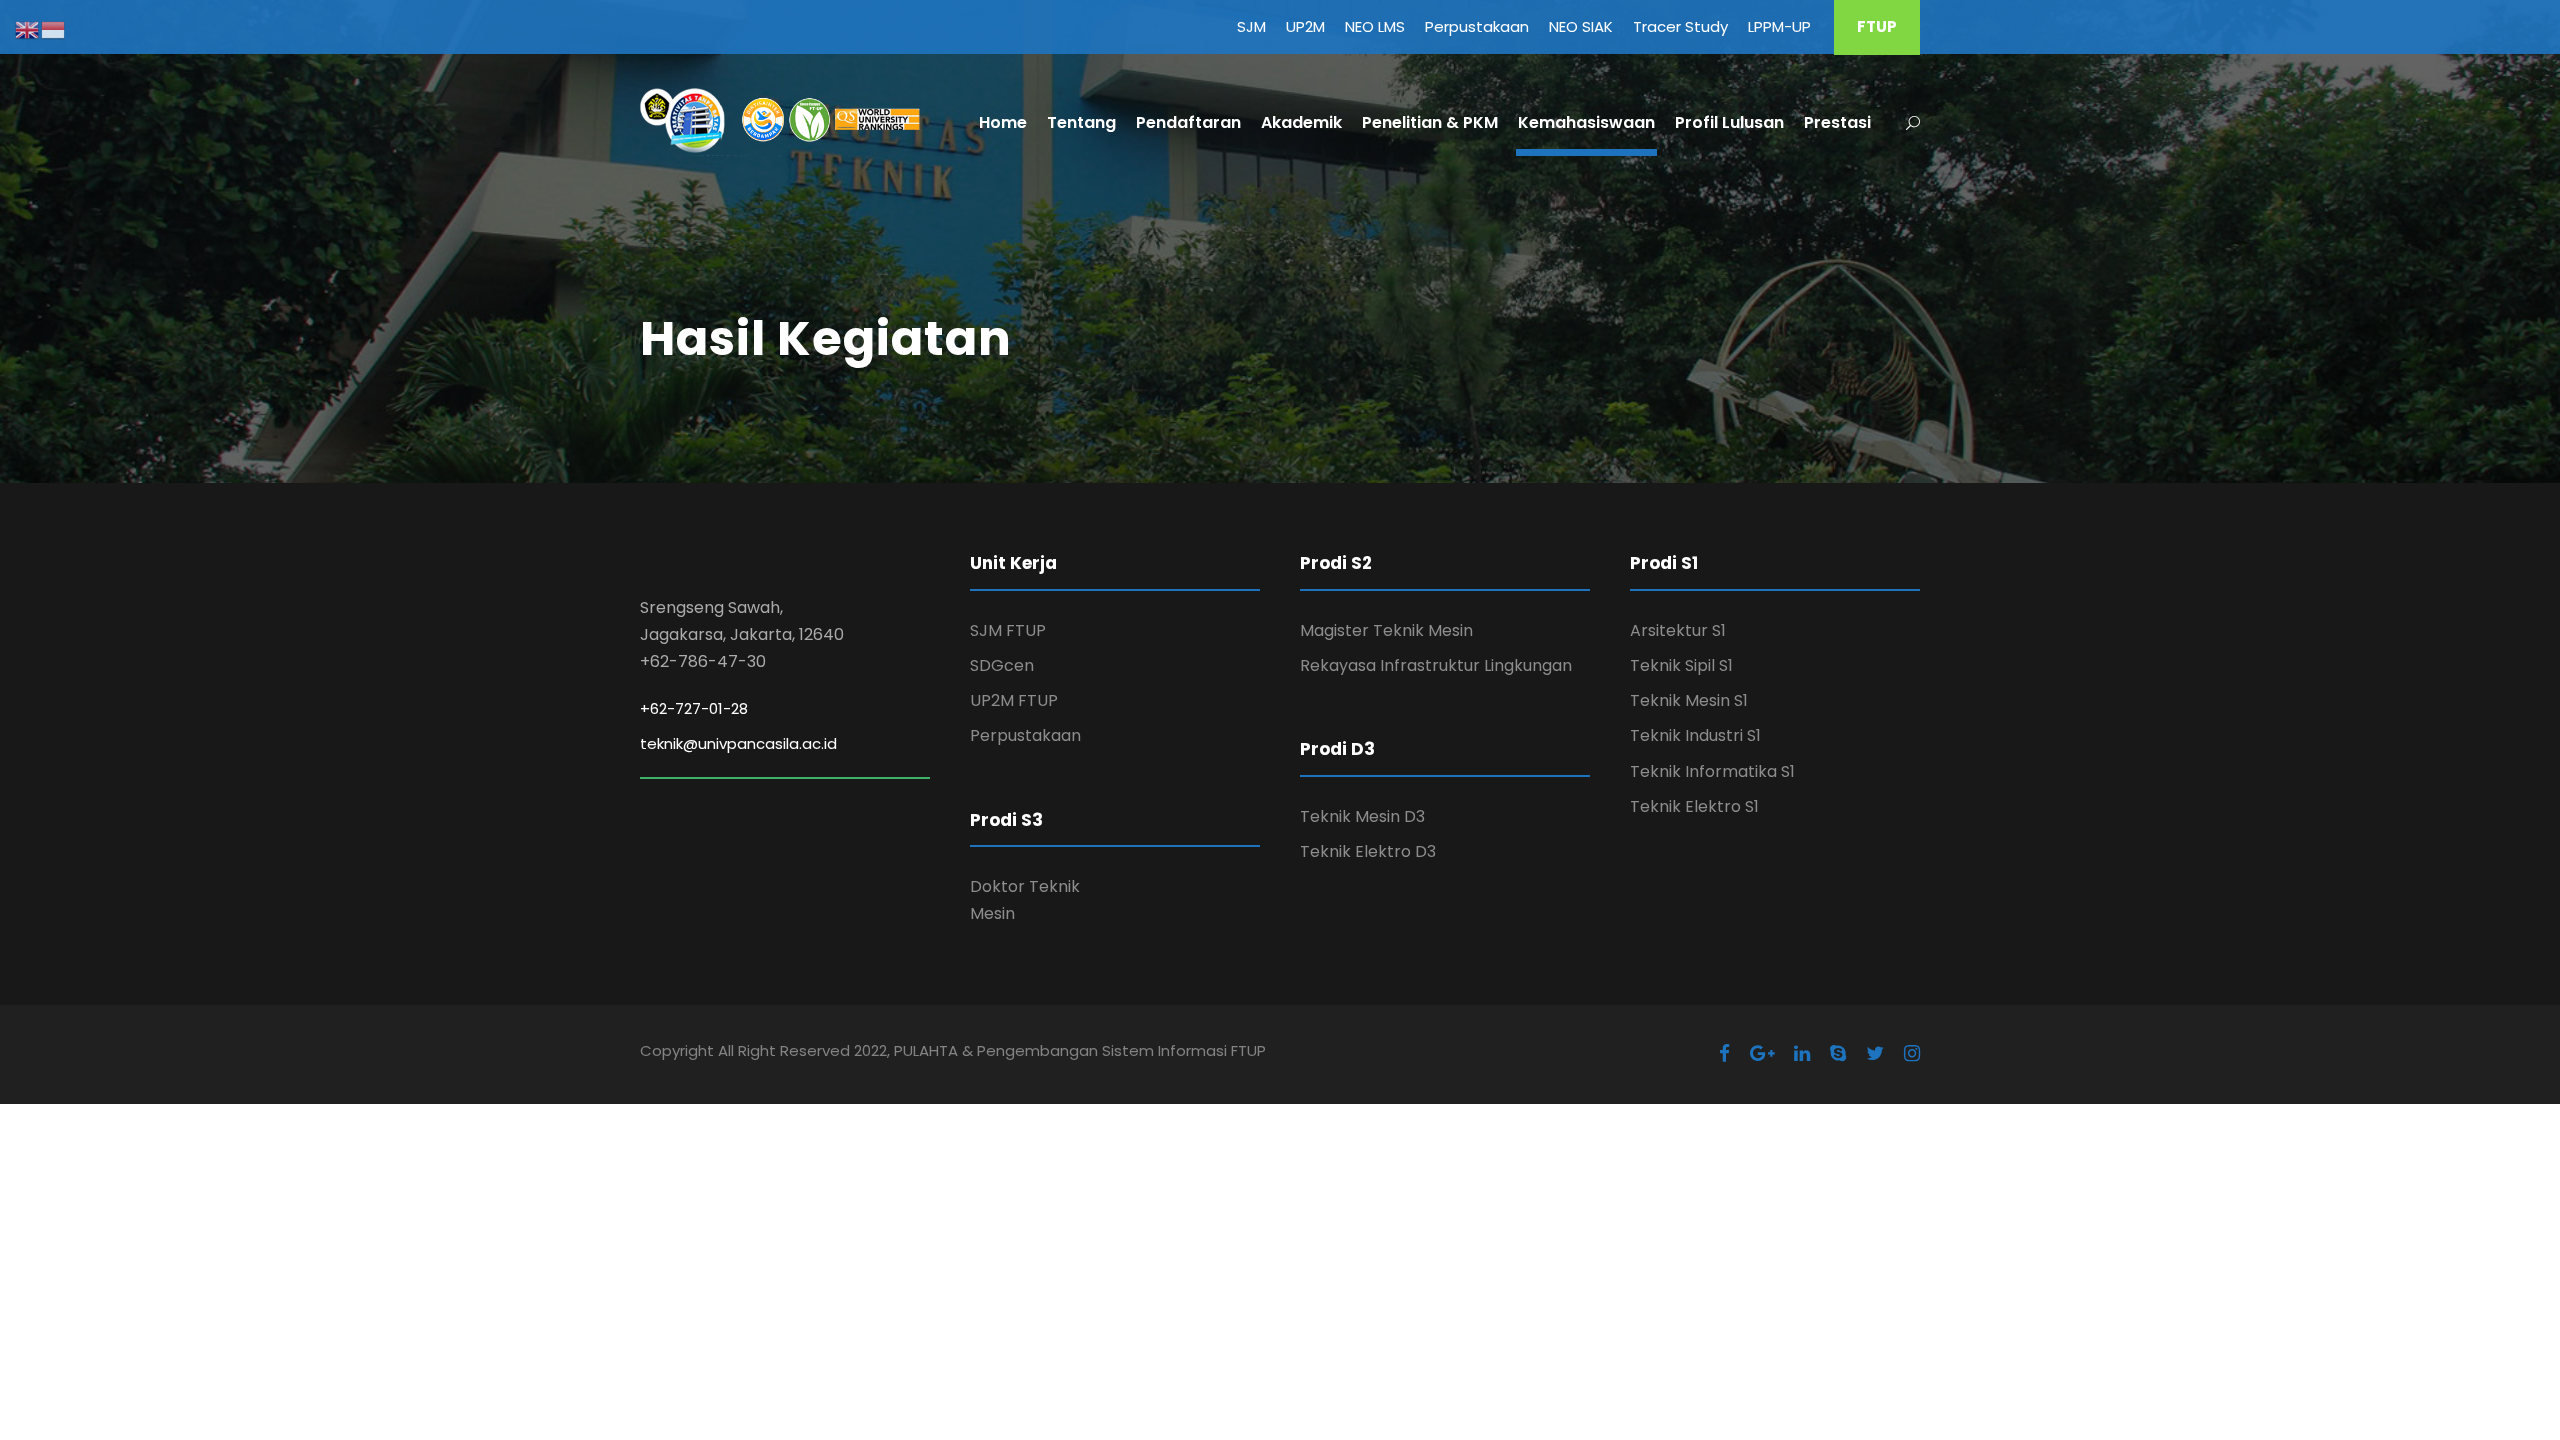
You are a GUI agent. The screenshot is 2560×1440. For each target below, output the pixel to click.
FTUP (1877, 26)
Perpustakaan (1477, 26)
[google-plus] (1762, 1053)
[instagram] (1912, 1053)
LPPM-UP (1779, 26)
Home (1003, 122)
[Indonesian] (54, 28)
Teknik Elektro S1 (1694, 806)
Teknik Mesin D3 (1362, 816)
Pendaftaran (1188, 122)
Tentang (1081, 122)
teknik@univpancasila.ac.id (738, 743)
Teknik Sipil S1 (1681, 665)
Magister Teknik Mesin (1386, 630)
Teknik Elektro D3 (1368, 851)
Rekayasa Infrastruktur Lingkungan (1436, 665)
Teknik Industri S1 (1695, 735)
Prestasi (1837, 122)
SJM (1251, 26)
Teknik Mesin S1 (1689, 700)
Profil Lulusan (1729, 122)
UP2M (1305, 26)
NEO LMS (1375, 26)
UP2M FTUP (1014, 700)
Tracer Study (1680, 26)
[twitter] (1875, 1053)
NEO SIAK (1581, 26)
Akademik (1301, 122)
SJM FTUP (1008, 630)
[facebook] (1724, 1053)
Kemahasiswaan (1586, 122)
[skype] (1838, 1053)
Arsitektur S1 (1678, 630)
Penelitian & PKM (1430, 122)
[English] (28, 28)
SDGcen (1002, 665)
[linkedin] (1802, 1053)
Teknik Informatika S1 (1712, 771)
